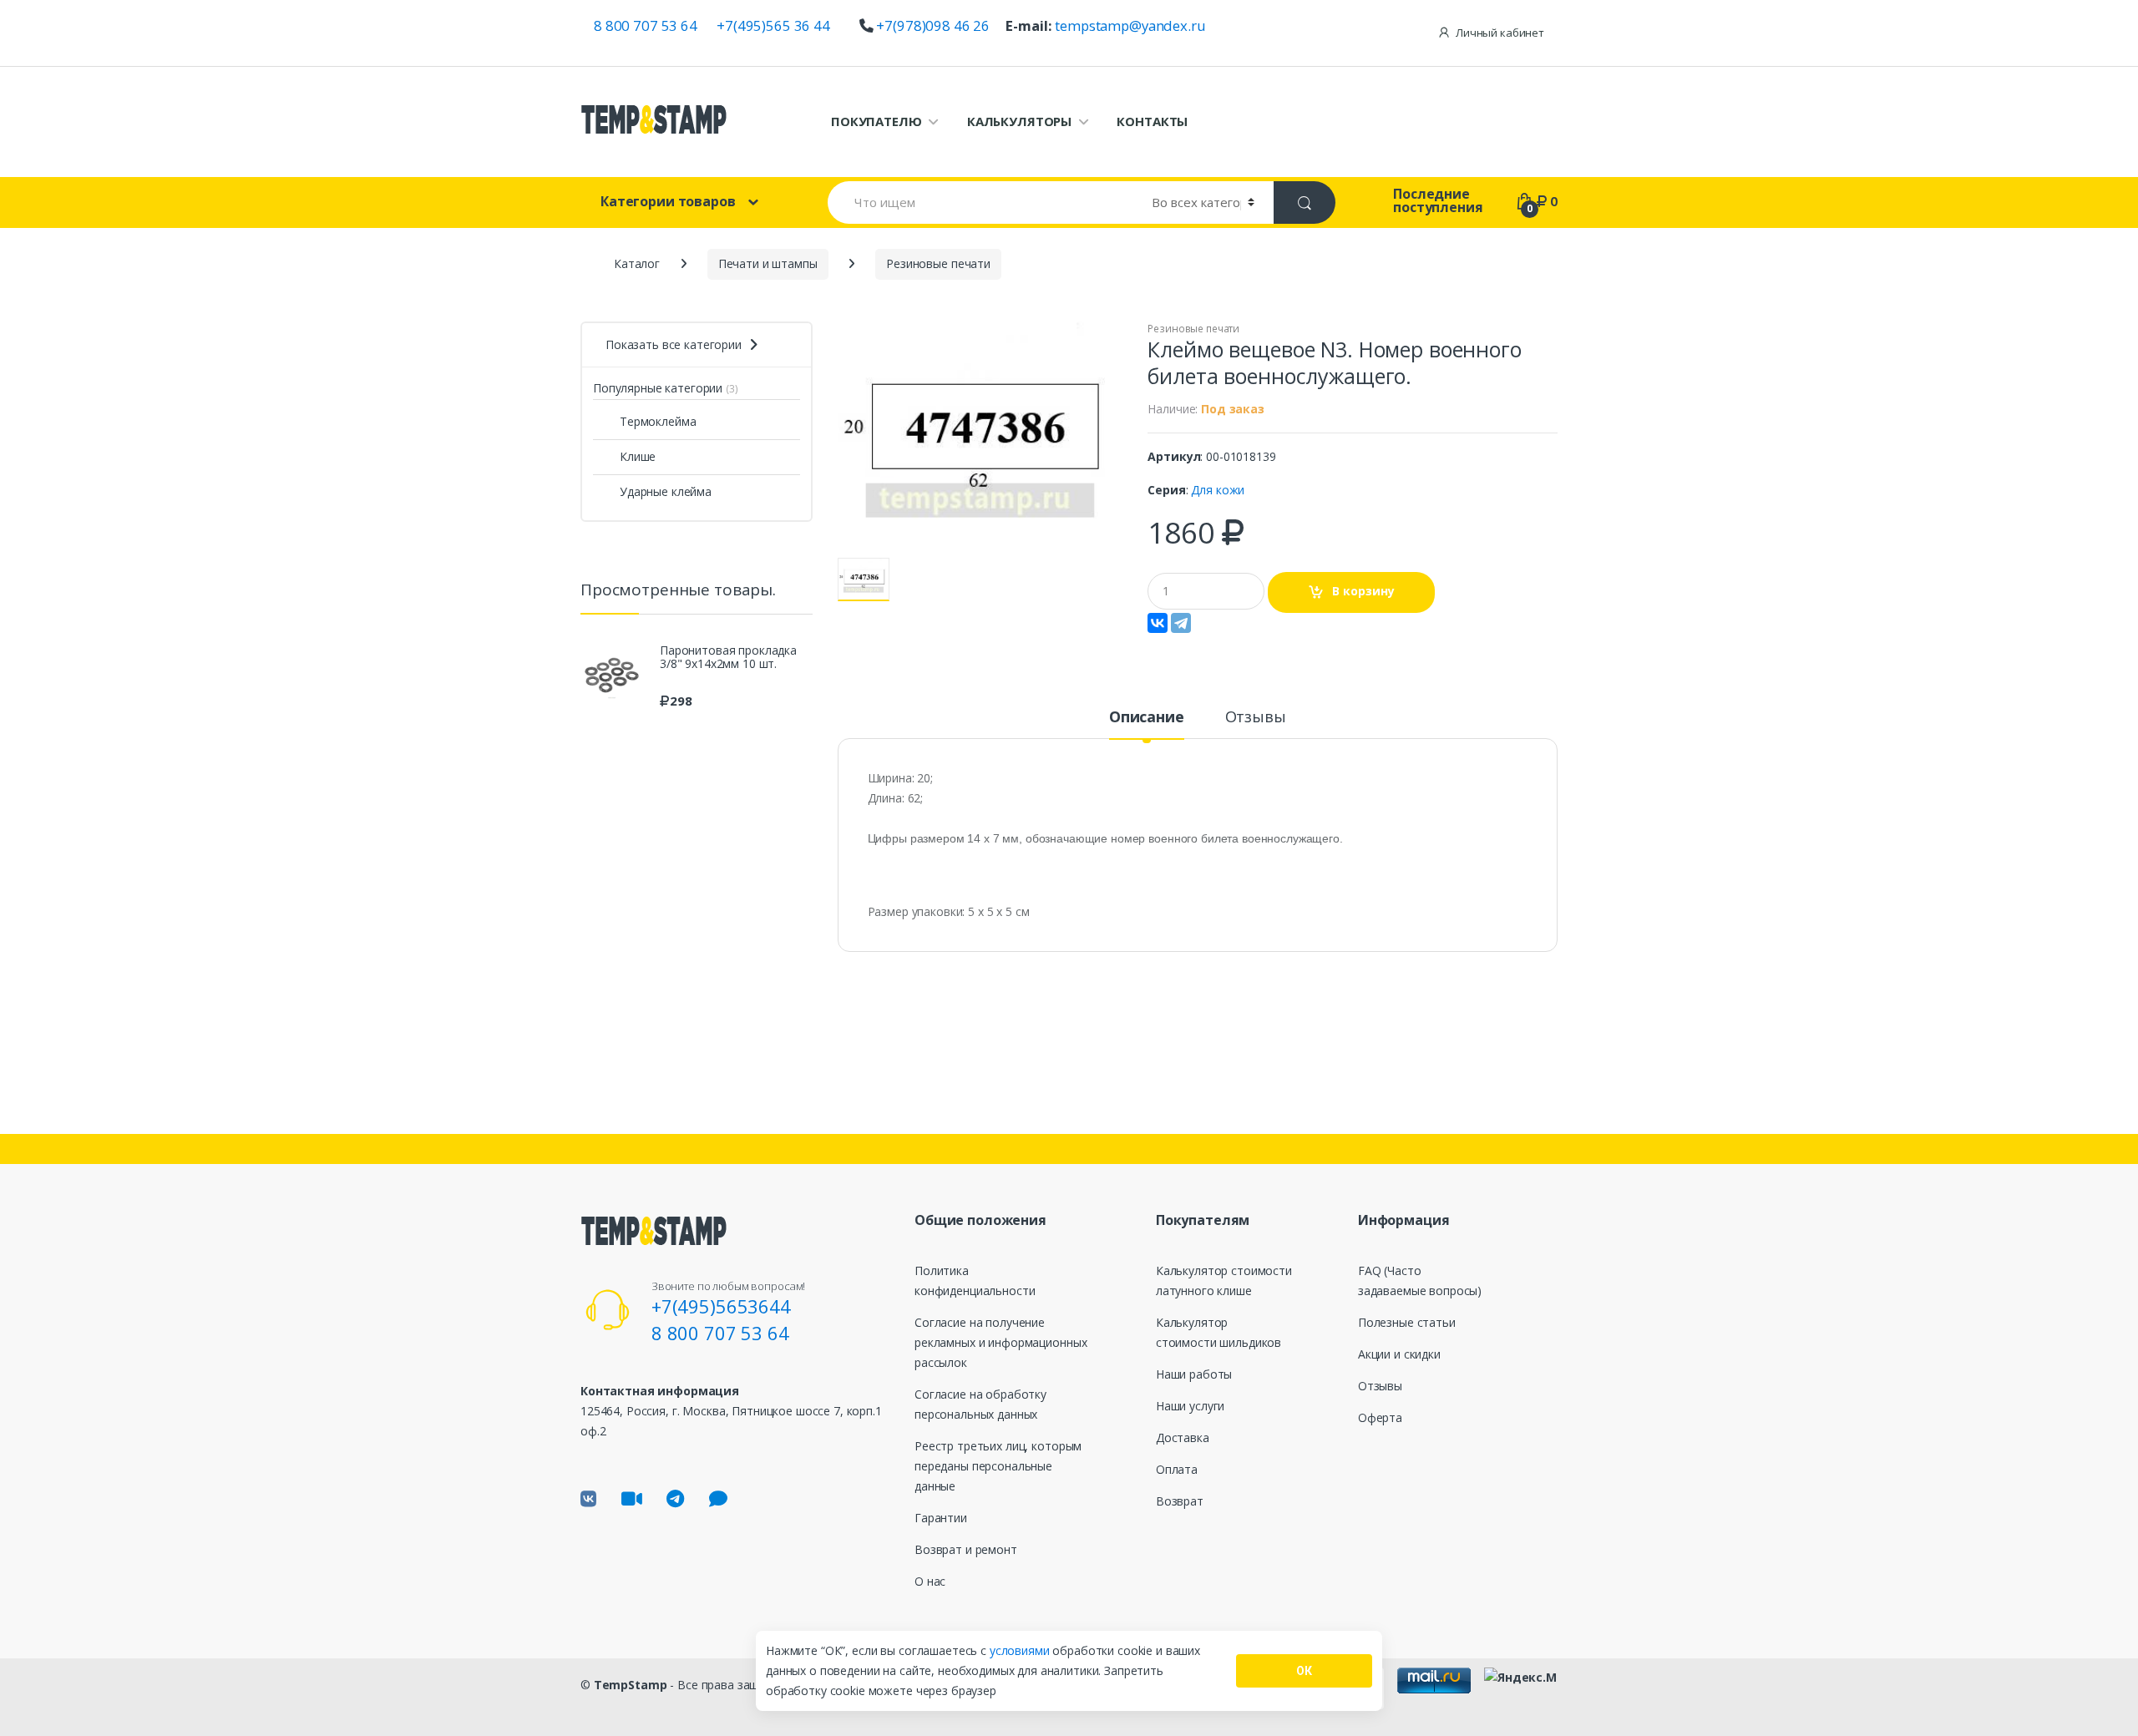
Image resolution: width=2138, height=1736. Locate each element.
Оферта (1380, 1417)
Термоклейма (658, 421)
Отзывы (1256, 718)
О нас (930, 1581)
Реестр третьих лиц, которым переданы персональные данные (998, 1466)
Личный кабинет (1500, 33)
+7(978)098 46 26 (933, 25)
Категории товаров (668, 201)
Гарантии (941, 1518)
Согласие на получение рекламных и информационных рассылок (1001, 1342)
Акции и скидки (1399, 1354)
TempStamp (631, 1685)
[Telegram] (1181, 623)
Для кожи (1218, 490)
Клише (638, 456)
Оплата (1177, 1469)
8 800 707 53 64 (646, 25)
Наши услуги (1190, 1406)
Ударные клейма (666, 491)
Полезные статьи (1407, 1322)
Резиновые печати (1193, 329)
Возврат (1180, 1501)
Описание (1147, 718)
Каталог (637, 263)
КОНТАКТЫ (1152, 121)
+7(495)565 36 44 (773, 25)
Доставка (1183, 1437)
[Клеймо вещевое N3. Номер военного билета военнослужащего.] (980, 440)
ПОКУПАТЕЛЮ (876, 121)
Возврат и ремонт (966, 1549)
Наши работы (1194, 1374)
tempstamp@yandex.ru (1130, 25)
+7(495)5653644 (721, 1306)
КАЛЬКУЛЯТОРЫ (1019, 121)
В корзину (1363, 591)
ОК (1304, 1671)
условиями (1021, 1650)
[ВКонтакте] (1158, 623)
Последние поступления (1438, 200)
